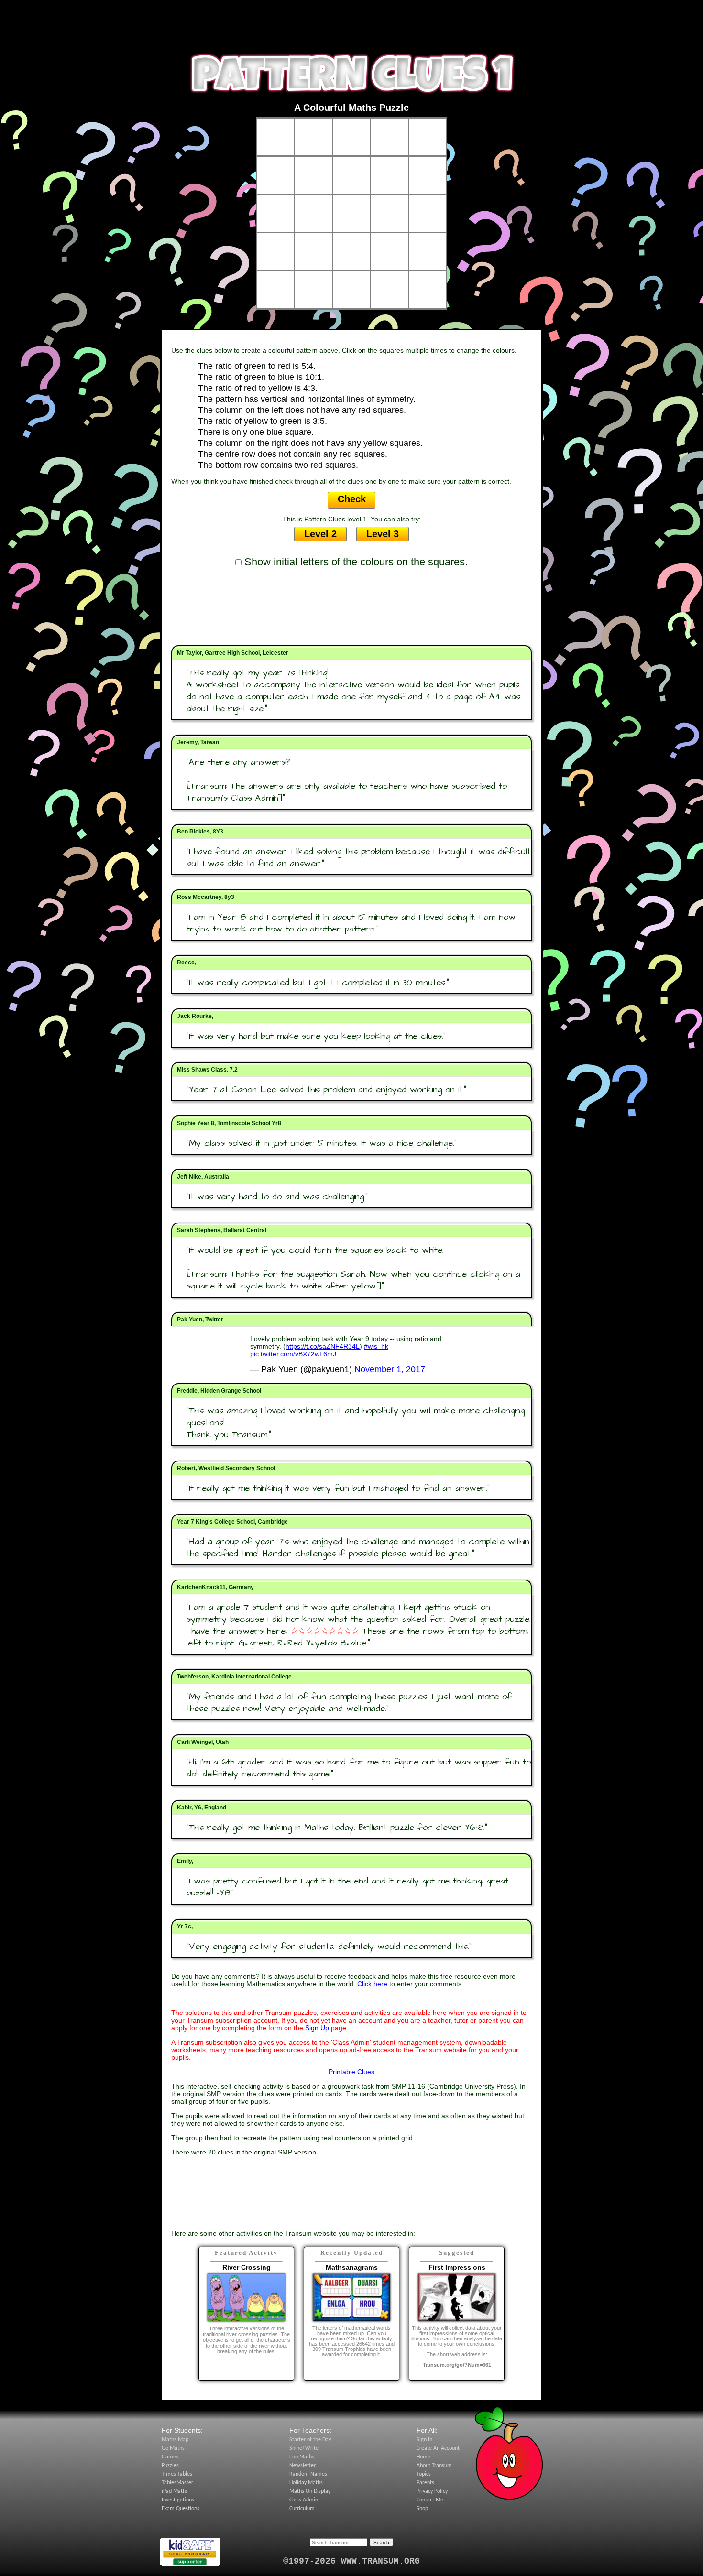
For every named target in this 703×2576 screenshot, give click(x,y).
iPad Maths (175, 2491)
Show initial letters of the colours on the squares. (355, 562)
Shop (422, 2509)
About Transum (434, 2466)
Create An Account (438, 2448)
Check (352, 499)
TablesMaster (177, 2483)
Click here (372, 1984)
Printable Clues (351, 2072)
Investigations (178, 2500)
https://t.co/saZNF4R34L (323, 1346)
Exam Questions (181, 2509)
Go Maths (173, 2448)
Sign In (424, 2440)
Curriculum (302, 2509)
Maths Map (175, 2440)
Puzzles (170, 2466)
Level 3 (383, 534)
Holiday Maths (306, 2483)
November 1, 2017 (390, 1369)
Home (423, 2457)
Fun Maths (302, 2457)
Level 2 (320, 534)
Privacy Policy (432, 2491)
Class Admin (304, 2500)
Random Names (308, 2474)
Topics (424, 2474)
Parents (425, 2483)
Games (170, 2457)
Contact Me (430, 2500)
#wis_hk (376, 1346)
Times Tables (177, 2474)
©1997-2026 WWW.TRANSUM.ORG (351, 2561)
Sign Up (317, 2028)
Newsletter (302, 2466)
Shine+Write (304, 2448)
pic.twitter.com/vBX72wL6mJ (293, 1354)
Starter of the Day (310, 2440)
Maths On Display (310, 2491)
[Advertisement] (351, 22)
